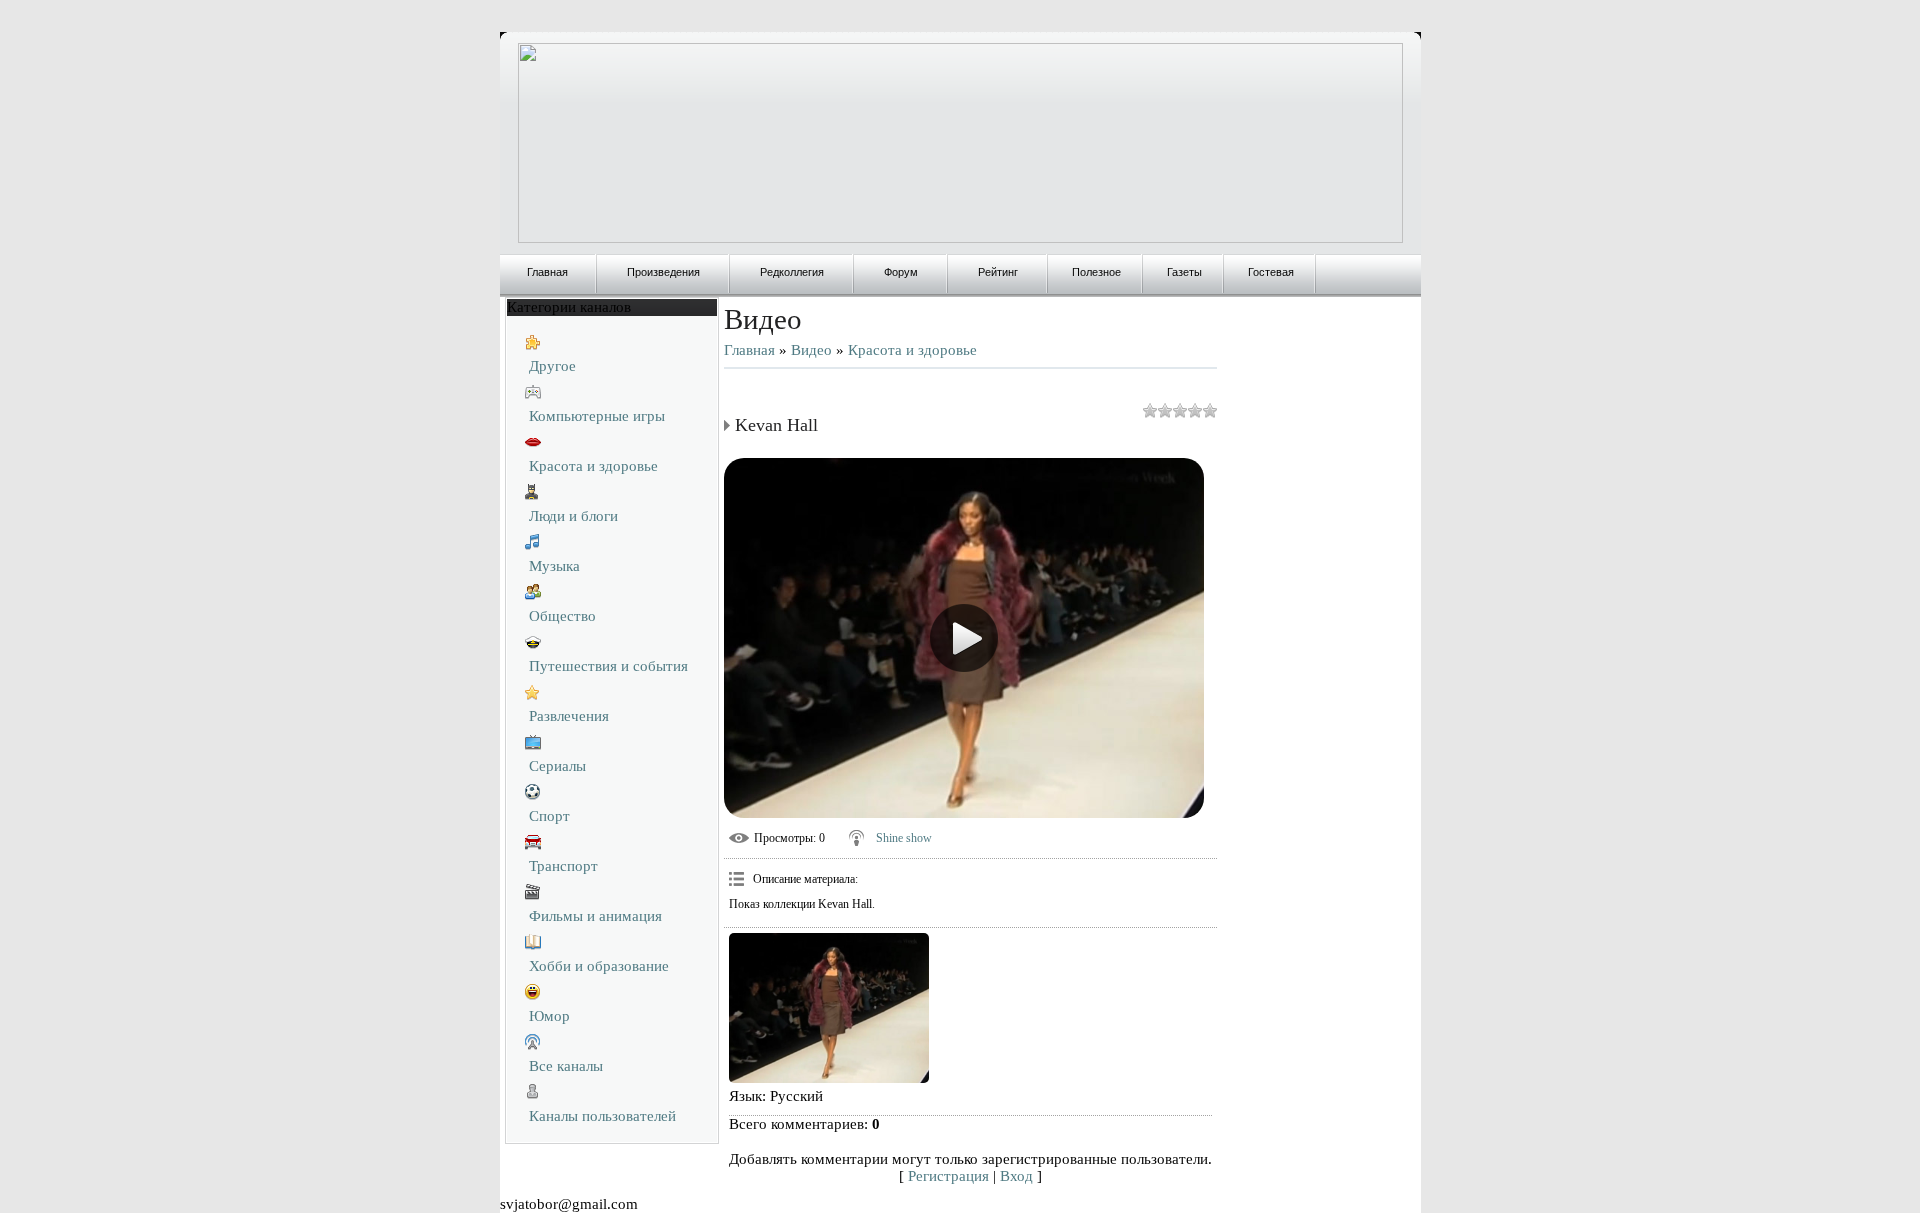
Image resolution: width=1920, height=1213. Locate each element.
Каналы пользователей (602, 1116)
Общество (562, 616)
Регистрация (948, 1176)
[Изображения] (829, 1008)
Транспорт (563, 866)
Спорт (549, 816)
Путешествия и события (608, 666)
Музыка (554, 566)
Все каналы (566, 1066)
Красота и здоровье (593, 466)
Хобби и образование (599, 966)
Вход (1016, 1176)
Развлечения (569, 716)
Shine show (904, 838)
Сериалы (557, 766)
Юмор (549, 1016)
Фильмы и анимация (595, 916)
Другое (552, 366)
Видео (811, 350)
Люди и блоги (573, 516)
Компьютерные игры (597, 416)
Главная (749, 350)
